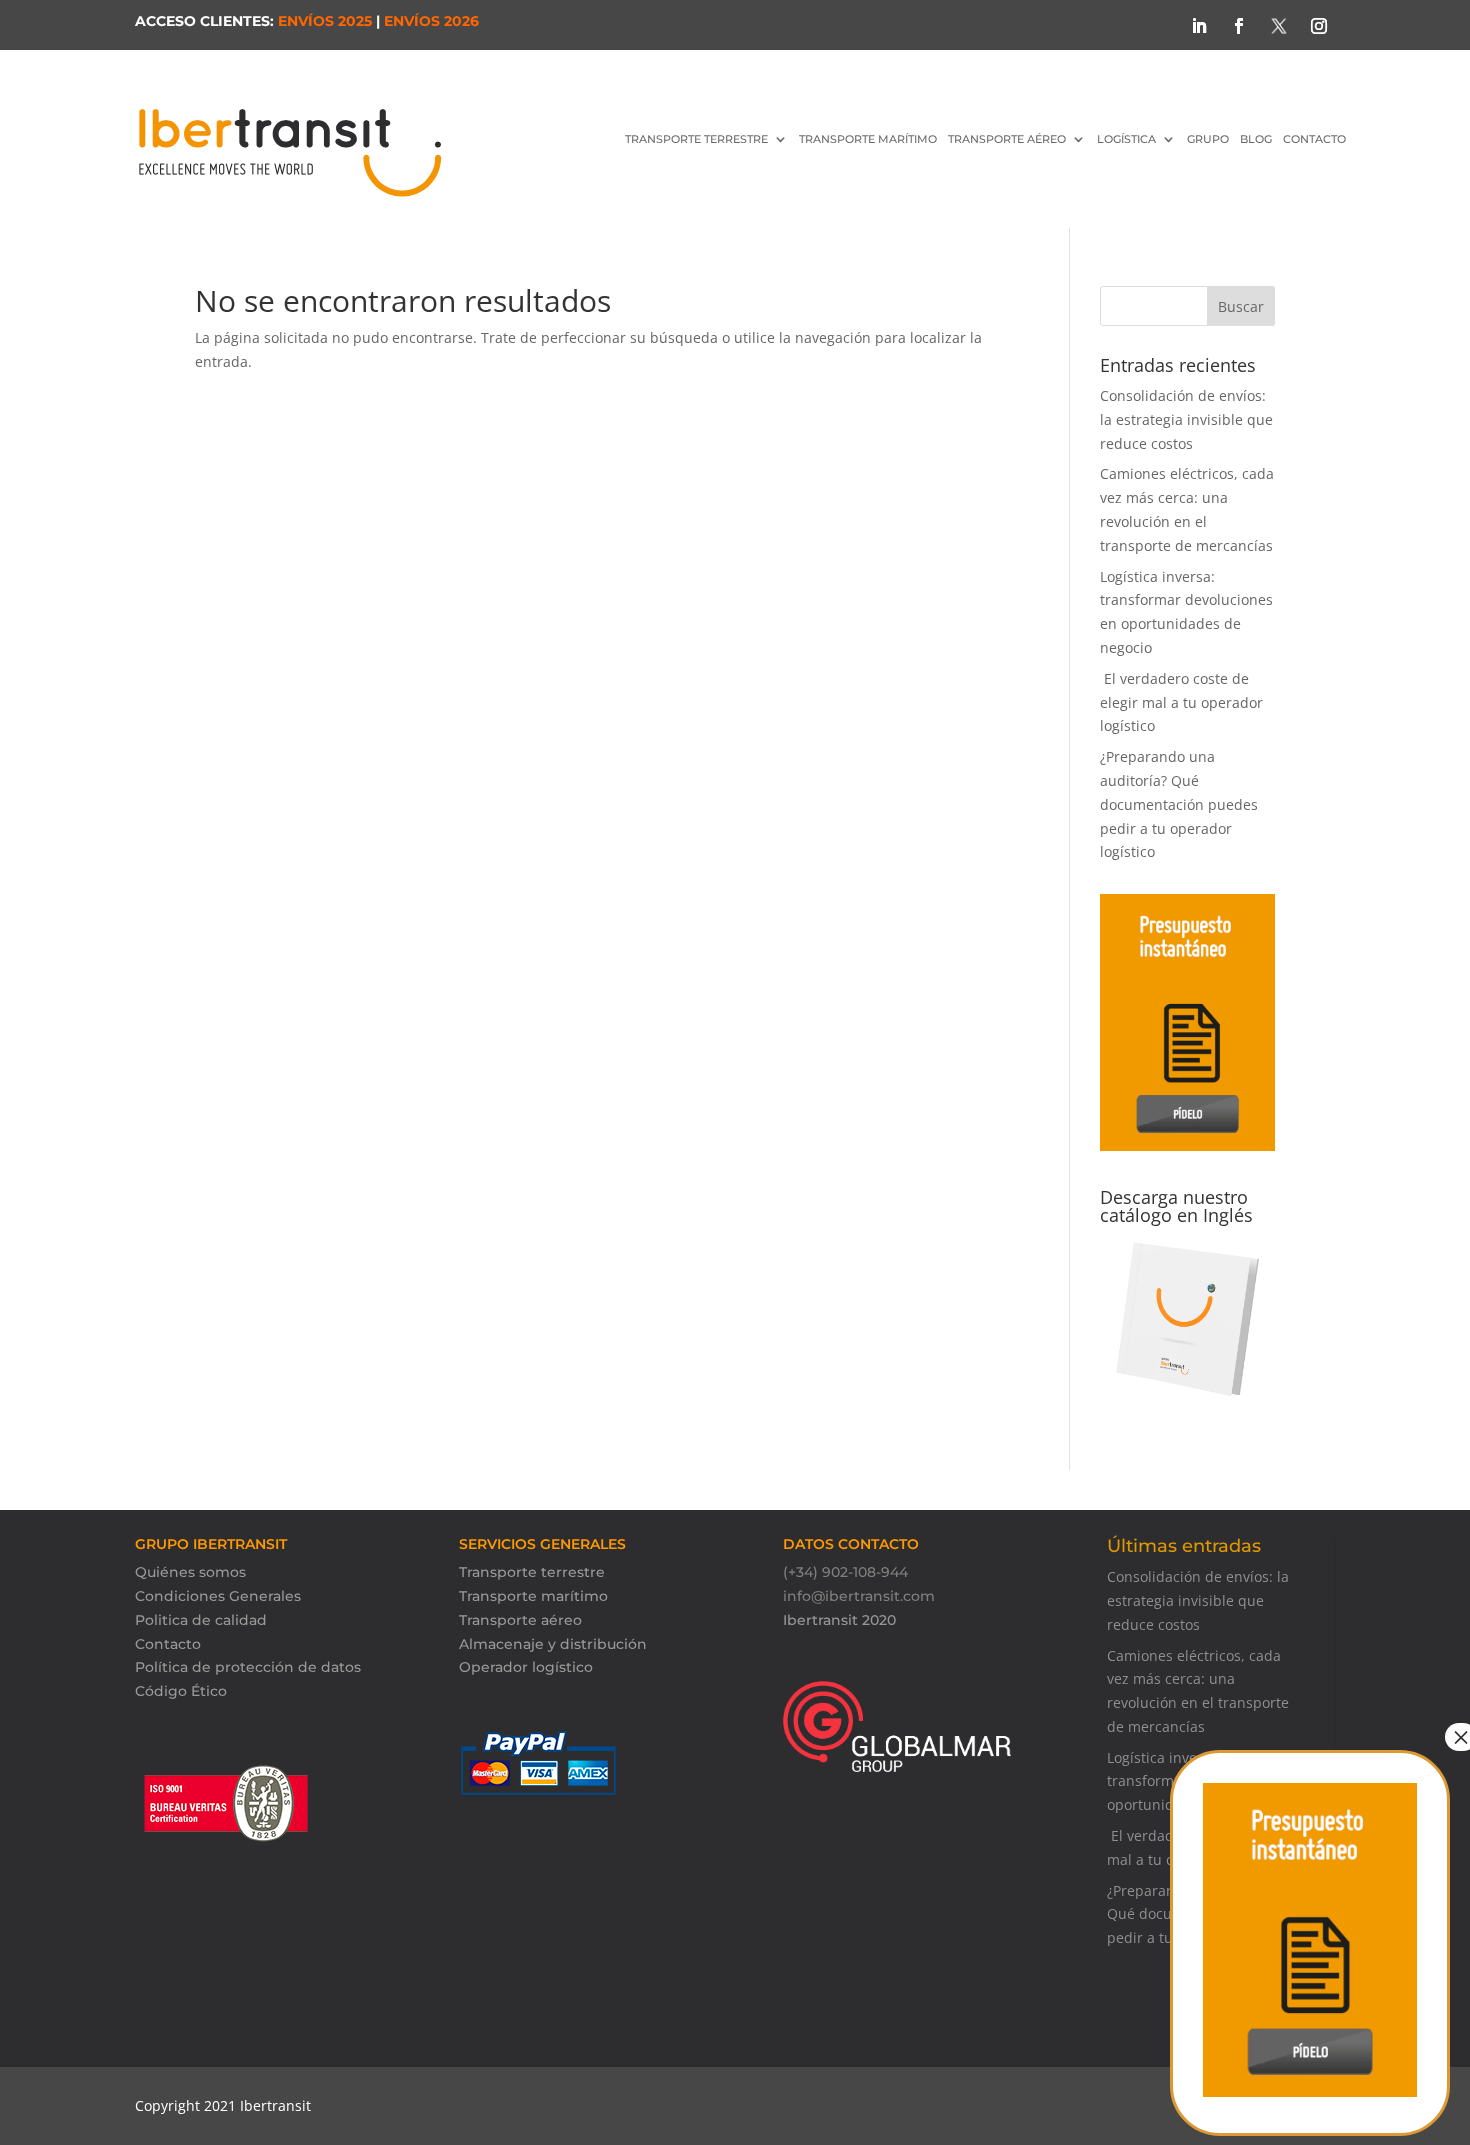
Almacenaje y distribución (553, 1644)
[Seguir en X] (1279, 26)
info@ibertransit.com (859, 1596)
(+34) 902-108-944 (845, 1572)
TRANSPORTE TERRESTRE (696, 139)
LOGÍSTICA (1126, 139)
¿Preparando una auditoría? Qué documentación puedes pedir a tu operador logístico (1179, 804)
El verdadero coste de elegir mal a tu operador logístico (1181, 702)
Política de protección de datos (248, 1667)
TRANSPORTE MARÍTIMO (868, 139)
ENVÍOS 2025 (325, 21)
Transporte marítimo (533, 1596)
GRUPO (1208, 139)
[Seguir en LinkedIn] (1199, 26)
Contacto (168, 1644)
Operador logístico (526, 1667)
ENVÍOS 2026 (431, 21)
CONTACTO (1314, 139)
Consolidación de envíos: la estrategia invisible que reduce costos (1186, 419)
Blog (1256, 139)
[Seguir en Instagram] (1319, 26)
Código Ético (181, 1691)
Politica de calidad (201, 1620)
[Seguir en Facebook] (1239, 26)
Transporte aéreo (1007, 139)
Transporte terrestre (532, 1572)
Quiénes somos (190, 1572)
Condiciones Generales (218, 1596)
